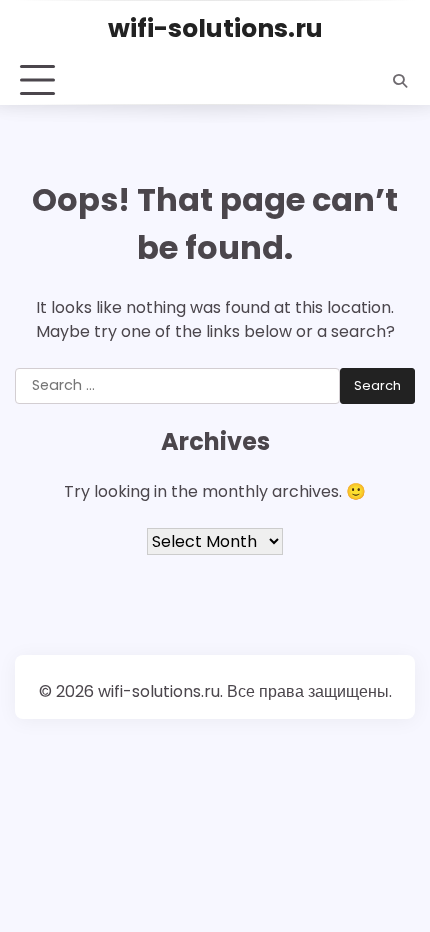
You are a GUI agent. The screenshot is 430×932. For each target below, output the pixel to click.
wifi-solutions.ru (215, 28)
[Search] (400, 81)
